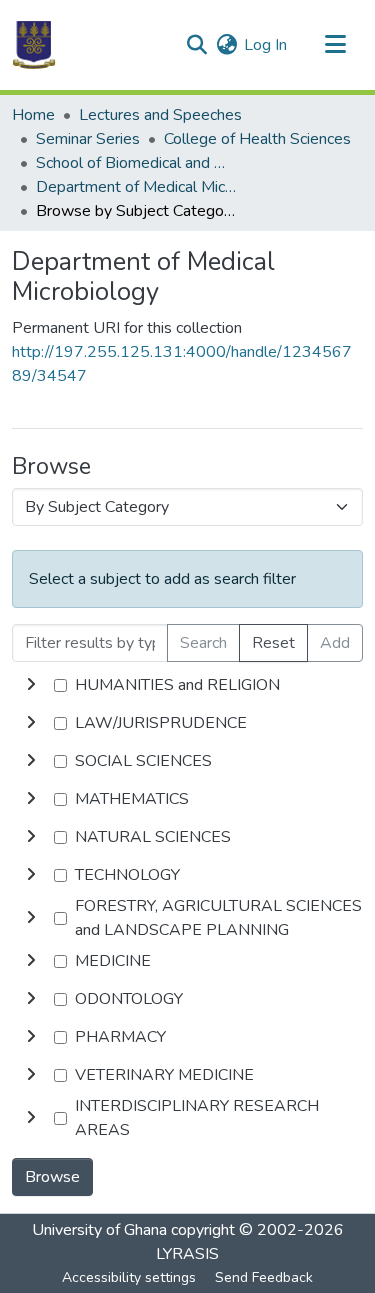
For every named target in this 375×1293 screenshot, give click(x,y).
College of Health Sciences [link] (257, 139)
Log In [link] (265, 45)
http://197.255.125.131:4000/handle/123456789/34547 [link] (182, 364)
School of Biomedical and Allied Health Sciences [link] (136, 163)
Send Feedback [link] (264, 1277)
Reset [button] (273, 643)
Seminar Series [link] (88, 139)
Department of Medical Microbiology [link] (136, 187)
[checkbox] (60, 685)
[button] (34, 45)
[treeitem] (187, 723)
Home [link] (33, 115)
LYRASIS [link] (187, 1254)
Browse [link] (52, 1177)
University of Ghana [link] (99, 1230)
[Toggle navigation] (335, 45)
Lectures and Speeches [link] (160, 115)
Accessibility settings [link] (129, 1277)
